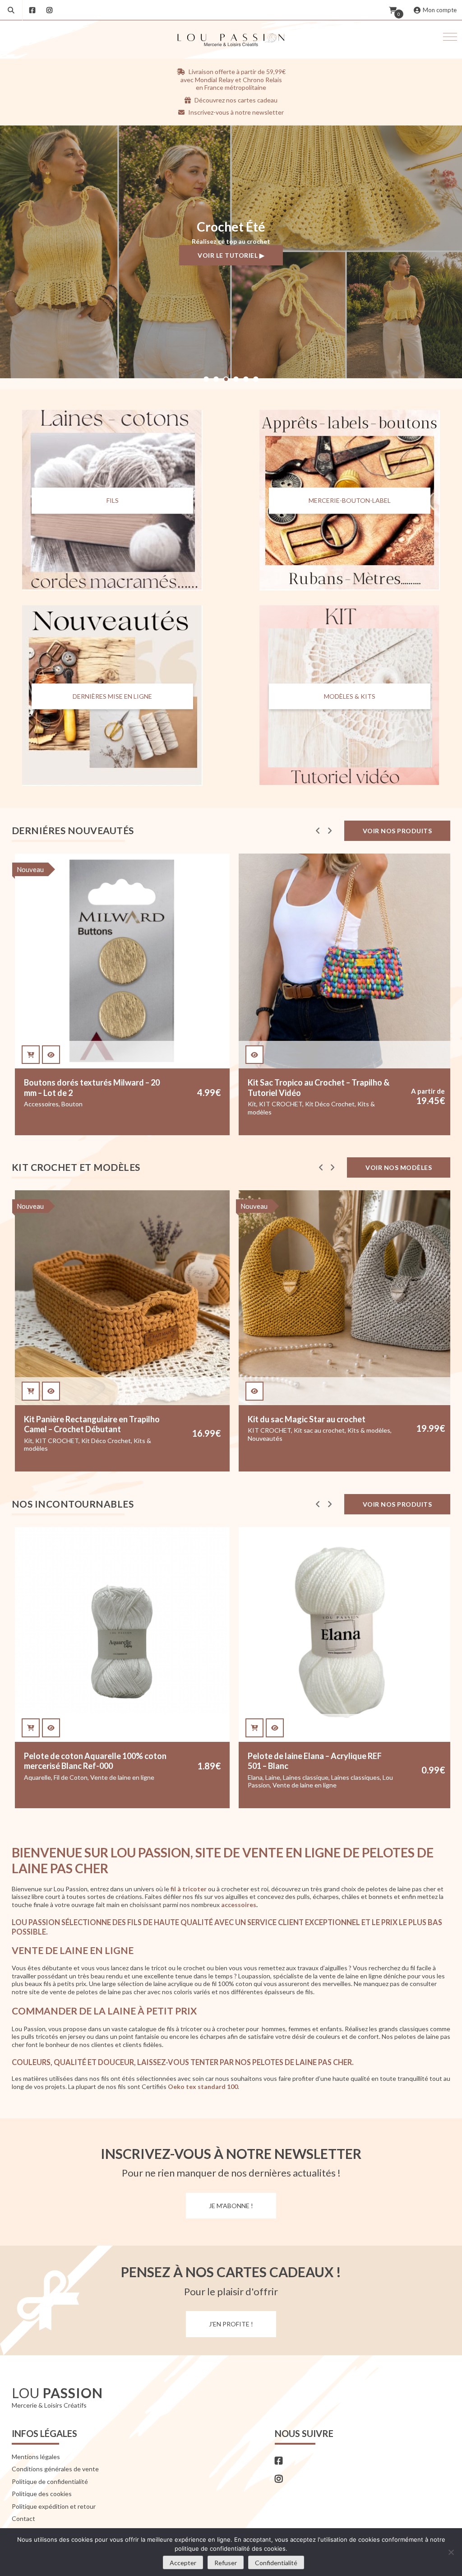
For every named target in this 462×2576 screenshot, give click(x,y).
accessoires (239, 1905)
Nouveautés (312, 1122)
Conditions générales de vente (55, 2469)
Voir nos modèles (399, 1167)
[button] (450, 37)
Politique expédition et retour (54, 2506)
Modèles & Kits (350, 696)
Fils (113, 501)
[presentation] (318, 831)
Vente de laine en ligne (81, 1785)
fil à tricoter (189, 1889)
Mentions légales (36, 2457)
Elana (31, 1777)
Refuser (226, 2563)
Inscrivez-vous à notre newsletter (235, 112)
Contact (23, 2518)
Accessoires (266, 1114)
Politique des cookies (42, 2494)
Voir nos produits (397, 831)
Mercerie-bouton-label (350, 501)
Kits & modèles (145, 1430)
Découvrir (231, 262)
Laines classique (82, 1777)
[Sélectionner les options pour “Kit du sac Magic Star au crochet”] (31, 1391)
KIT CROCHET (57, 1104)
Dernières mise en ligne (112, 696)
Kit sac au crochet (95, 1430)
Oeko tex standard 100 (203, 2086)
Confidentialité (276, 2563)
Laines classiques (132, 1777)
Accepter (183, 2563)
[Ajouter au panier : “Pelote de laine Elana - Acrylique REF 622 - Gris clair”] (255, 1728)
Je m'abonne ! (231, 2206)
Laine (49, 1777)
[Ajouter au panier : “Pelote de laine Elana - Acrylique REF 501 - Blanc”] (31, 1728)
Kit (28, 1104)
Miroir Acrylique (270, 1122)
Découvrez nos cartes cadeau (235, 100)
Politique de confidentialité (50, 2481)
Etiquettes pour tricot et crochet (332, 1114)
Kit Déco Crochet (106, 1104)
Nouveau (254, 869)
